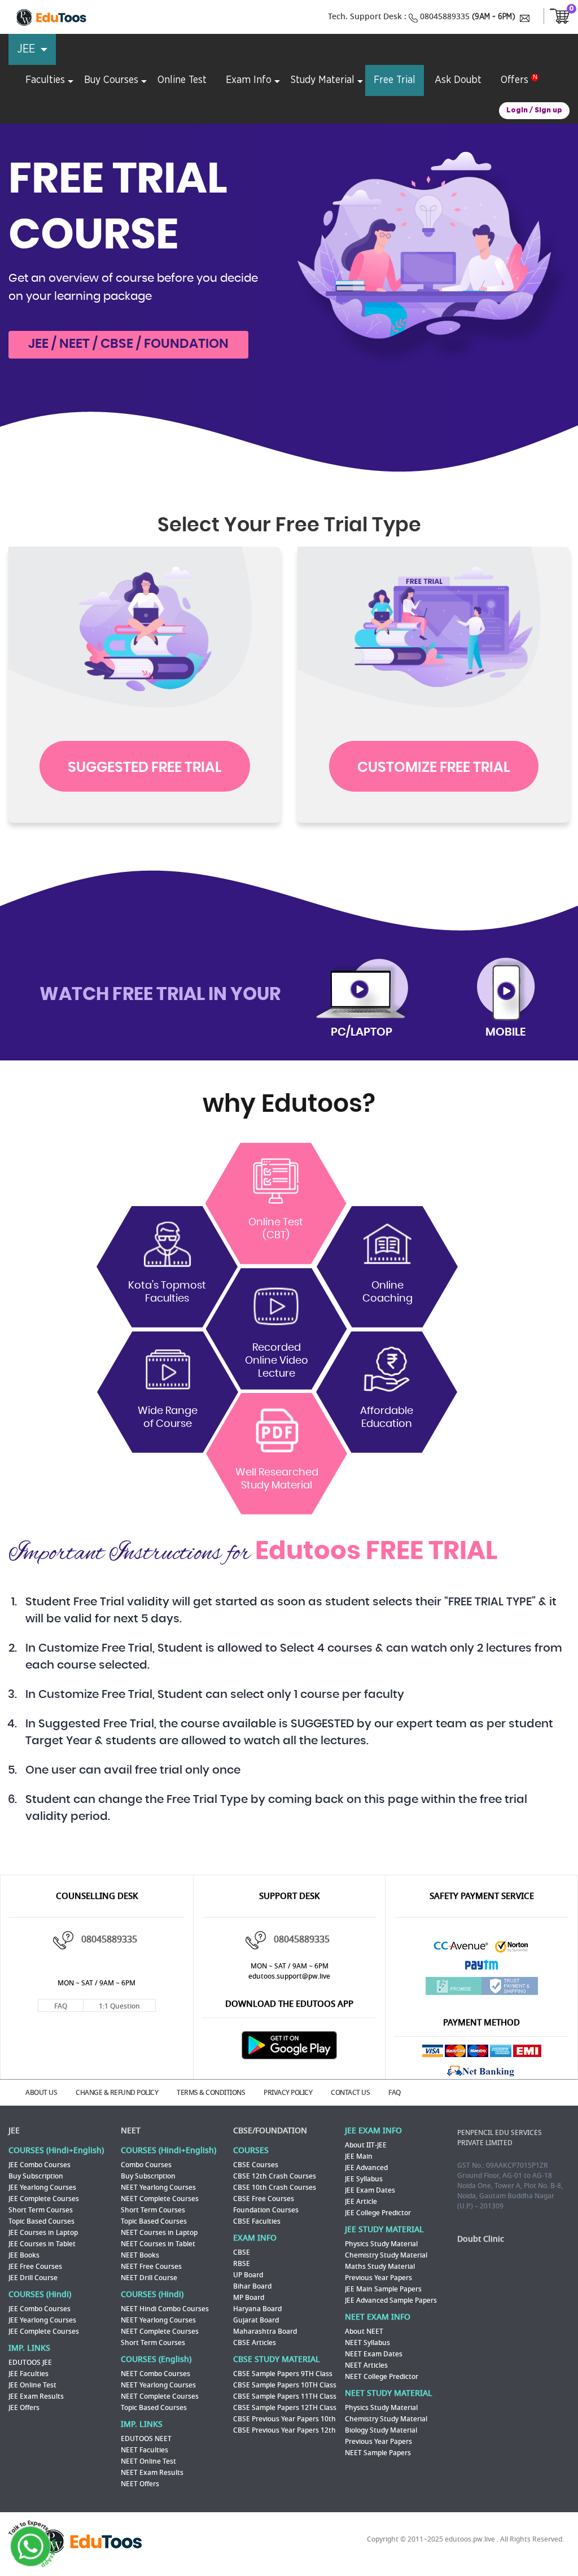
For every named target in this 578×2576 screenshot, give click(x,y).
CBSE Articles (255, 2343)
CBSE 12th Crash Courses (275, 2176)
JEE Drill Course (33, 2278)
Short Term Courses (41, 2210)
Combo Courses (146, 2165)
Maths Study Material (380, 2267)
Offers (514, 80)
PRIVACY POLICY (288, 2093)
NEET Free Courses (151, 2267)
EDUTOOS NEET (146, 2439)
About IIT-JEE (366, 2145)
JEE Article (361, 2202)
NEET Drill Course (149, 2278)
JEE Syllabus (364, 2179)
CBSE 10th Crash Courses (275, 2188)
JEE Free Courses (35, 2267)
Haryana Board (257, 2309)
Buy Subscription (36, 2176)
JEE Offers (24, 2408)
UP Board (248, 2275)
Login (517, 110)
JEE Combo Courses (40, 2165)
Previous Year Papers (378, 2278)
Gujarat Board (256, 2320)
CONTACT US (350, 2093)
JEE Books (24, 2255)
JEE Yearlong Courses (42, 2188)
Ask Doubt (458, 80)
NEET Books (140, 2255)
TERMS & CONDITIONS (211, 2093)
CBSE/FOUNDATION (270, 2131)
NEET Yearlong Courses (158, 2188)
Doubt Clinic (481, 2239)
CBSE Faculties (257, 2221)
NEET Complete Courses (160, 2199)
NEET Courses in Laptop (159, 2233)
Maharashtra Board (265, 2332)
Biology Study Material (381, 2430)
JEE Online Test (32, 2385)
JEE (14, 2131)
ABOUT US (41, 2093)
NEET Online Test (148, 2461)
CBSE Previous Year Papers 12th (284, 2430)
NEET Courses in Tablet (158, 2244)
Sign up (548, 110)
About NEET (364, 2332)
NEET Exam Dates (374, 2354)
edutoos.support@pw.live (289, 1976)
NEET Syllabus (367, 2343)
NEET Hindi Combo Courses (165, 2309)
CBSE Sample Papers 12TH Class (285, 2408)
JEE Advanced (366, 2168)
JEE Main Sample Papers (383, 2289)
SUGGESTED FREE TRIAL (145, 768)
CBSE (242, 2252)
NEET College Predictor (382, 2377)
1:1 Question (119, 2006)
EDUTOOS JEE (30, 2363)
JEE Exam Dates (370, 2190)
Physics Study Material (381, 2244)
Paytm (481, 1968)
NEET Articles (366, 2365)
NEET (131, 2131)
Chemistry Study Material (386, 2255)
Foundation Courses (266, 2210)
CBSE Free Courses (264, 2199)
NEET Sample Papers (378, 2453)
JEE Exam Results (36, 2396)
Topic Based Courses (41, 2221)
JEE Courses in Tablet (42, 2244)
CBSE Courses (256, 2165)
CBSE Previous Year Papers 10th (284, 2419)
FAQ (61, 2006)
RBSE (242, 2264)
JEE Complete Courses (44, 2199)
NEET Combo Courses (156, 2374)
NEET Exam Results (152, 2473)
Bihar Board (252, 2286)
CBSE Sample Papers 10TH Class (285, 2385)
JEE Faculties (29, 2374)
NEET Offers (140, 2484)
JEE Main (359, 2156)
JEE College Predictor (378, 2213)
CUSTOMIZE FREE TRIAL (434, 768)
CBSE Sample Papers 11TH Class (285, 2396)
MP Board (249, 2298)
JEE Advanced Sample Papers (391, 2300)
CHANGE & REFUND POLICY (117, 2093)
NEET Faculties (144, 2450)
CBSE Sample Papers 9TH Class (283, 2374)
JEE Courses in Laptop (43, 2233)
